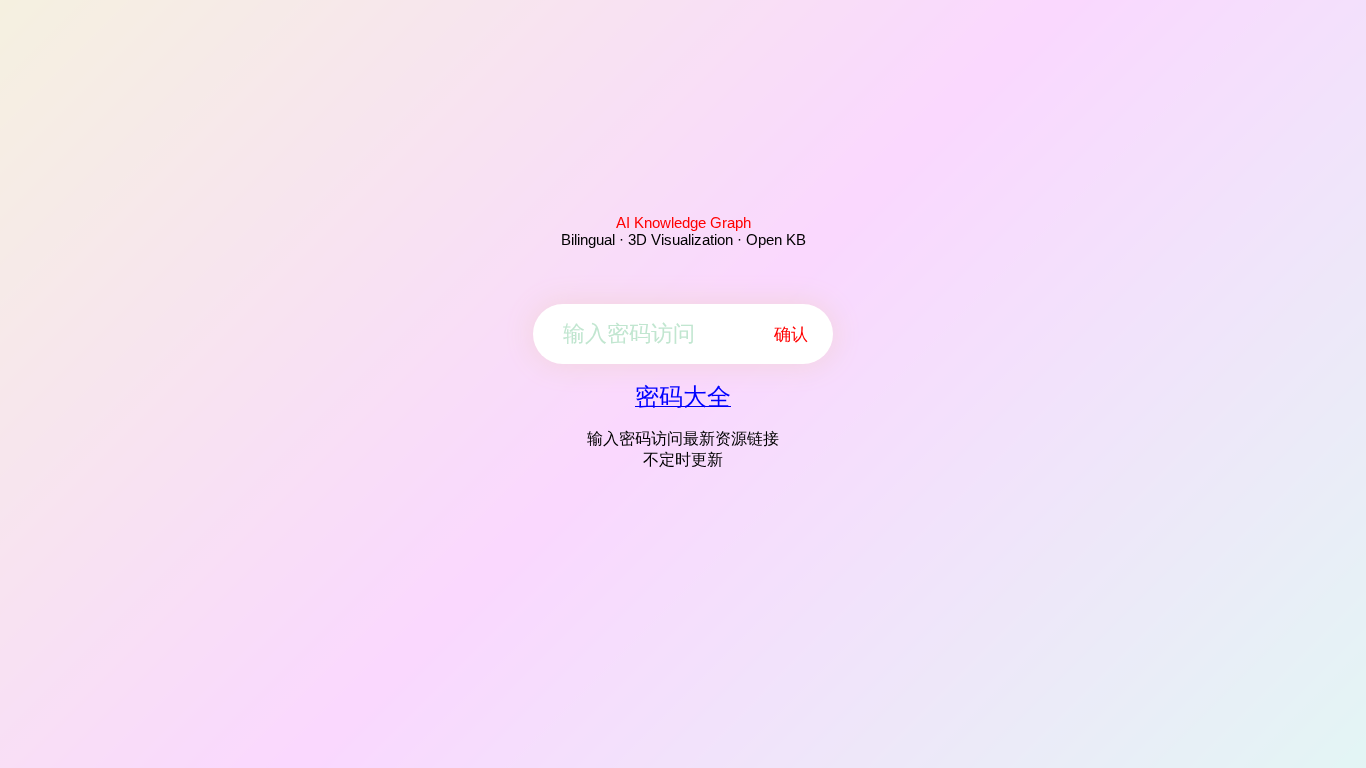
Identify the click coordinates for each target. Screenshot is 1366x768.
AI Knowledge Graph (683, 222)
